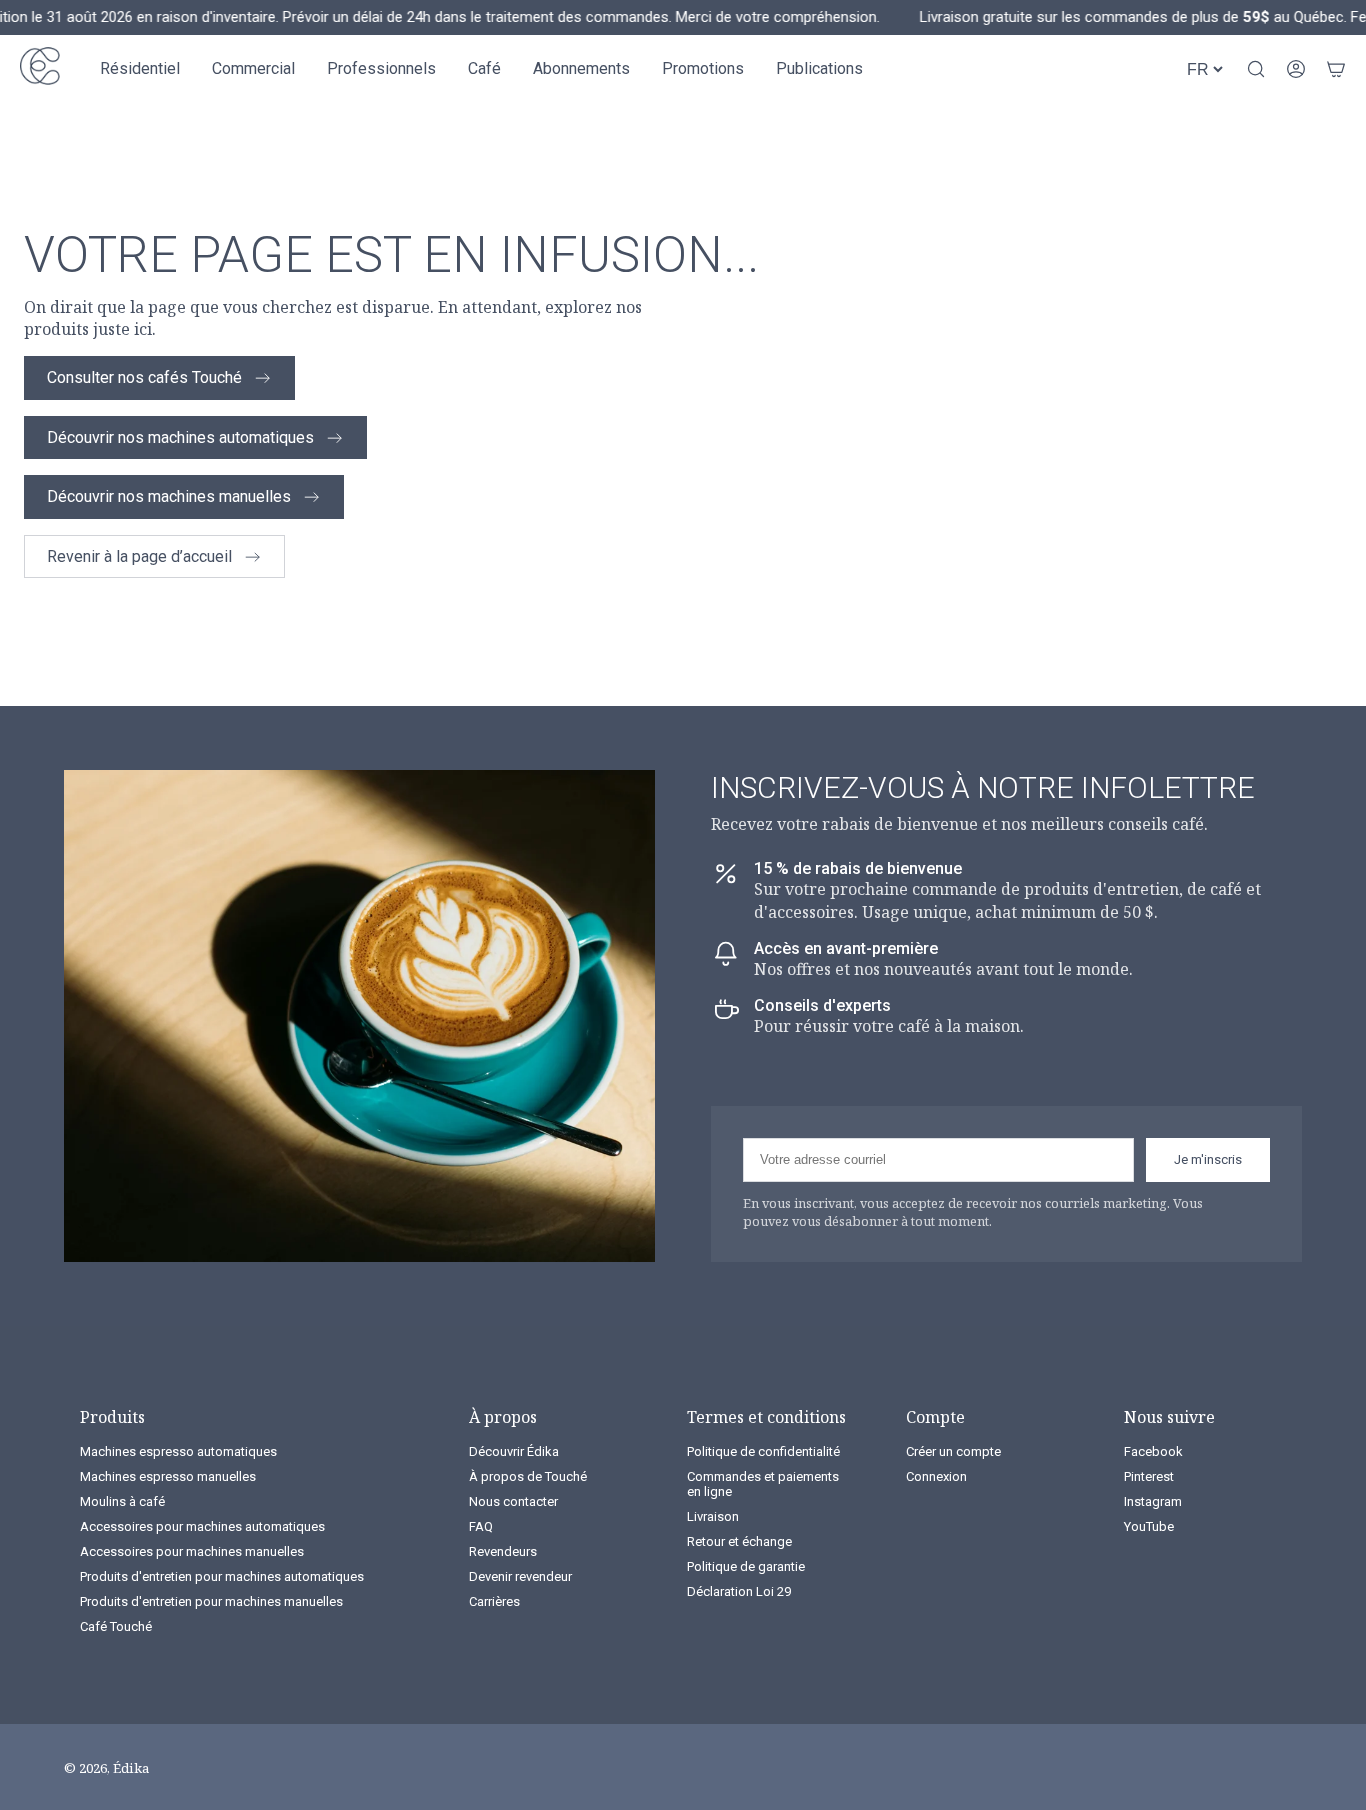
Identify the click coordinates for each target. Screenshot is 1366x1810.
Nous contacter (513, 1501)
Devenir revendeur (520, 1576)
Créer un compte (953, 1451)
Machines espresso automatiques (178, 1451)
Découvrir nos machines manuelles (169, 496)
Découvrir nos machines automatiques (180, 437)
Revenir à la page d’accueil (139, 556)
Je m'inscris (1208, 1159)
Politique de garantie (746, 1566)
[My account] (1296, 69)
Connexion (936, 1476)
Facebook (1153, 1451)
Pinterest (1149, 1476)
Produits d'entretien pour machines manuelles (211, 1601)
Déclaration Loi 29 (739, 1591)
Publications (819, 68)
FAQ (481, 1526)
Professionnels (381, 68)
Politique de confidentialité (763, 1451)
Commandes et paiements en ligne (763, 1484)
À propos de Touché (528, 1476)
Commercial (253, 68)
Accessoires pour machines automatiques (202, 1526)
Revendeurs (503, 1551)
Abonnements (581, 68)
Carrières (494, 1601)
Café (484, 68)
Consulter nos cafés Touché (144, 377)
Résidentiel (140, 68)
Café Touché (116, 1626)
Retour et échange (739, 1541)
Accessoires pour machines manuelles (192, 1551)
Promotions (703, 68)
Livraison (713, 1516)
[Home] (40, 68)
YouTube (1149, 1526)
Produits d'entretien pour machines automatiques (222, 1576)
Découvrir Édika (514, 1451)
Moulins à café (122, 1501)
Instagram (1153, 1501)
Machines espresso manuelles (168, 1476)
